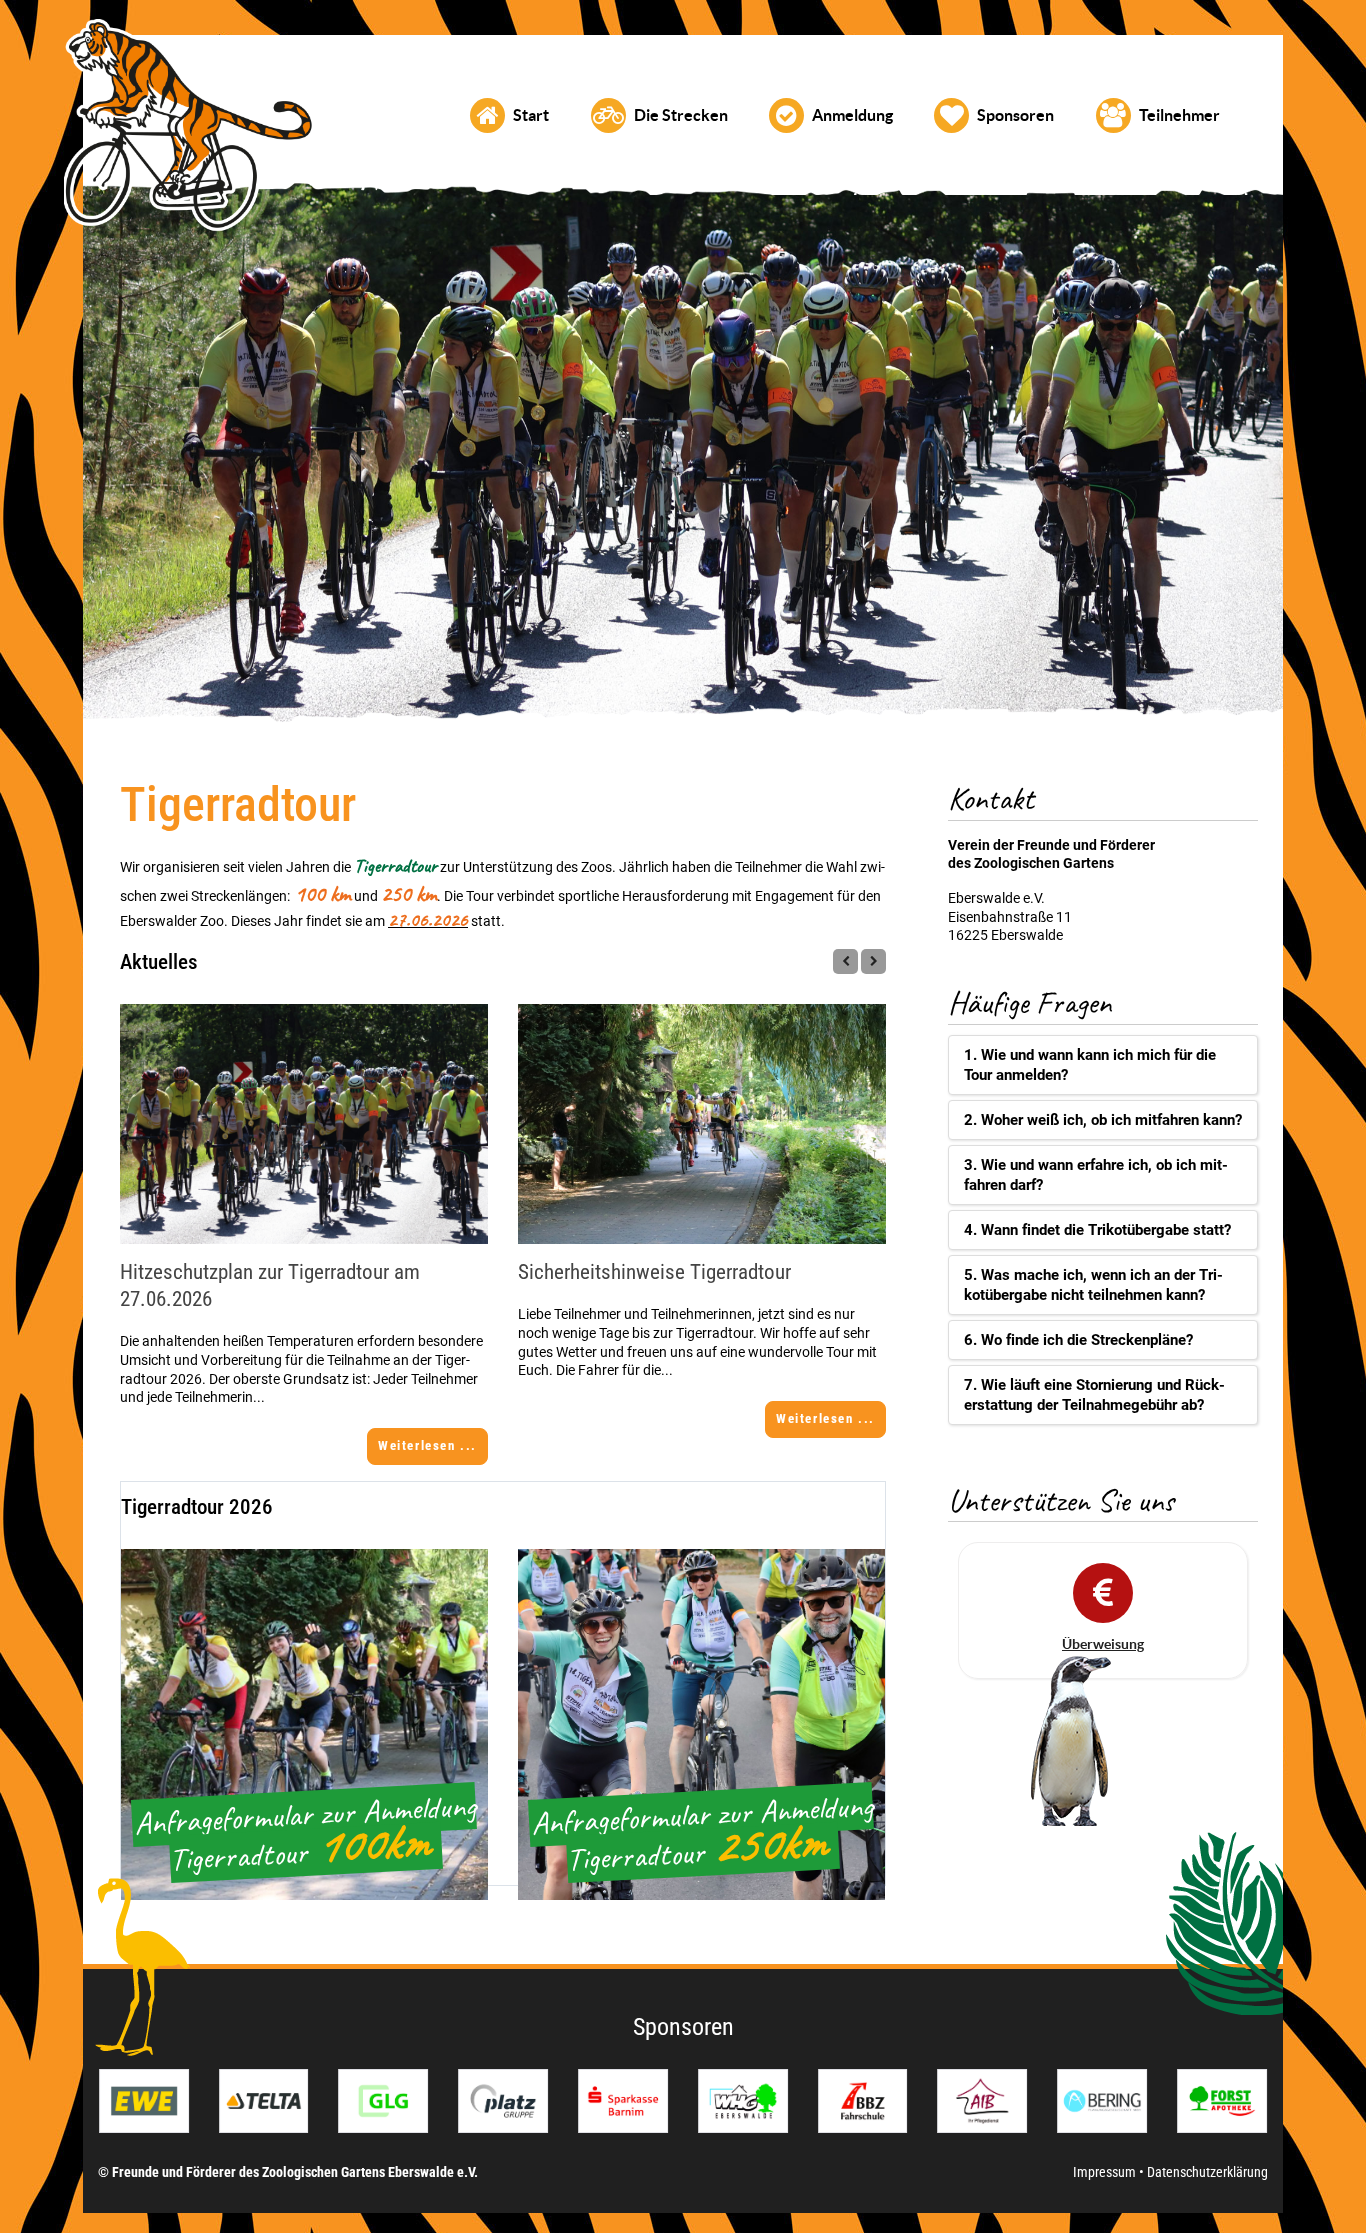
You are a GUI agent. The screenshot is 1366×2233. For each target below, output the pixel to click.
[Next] (873, 961)
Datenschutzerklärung (1207, 2172)
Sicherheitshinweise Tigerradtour (654, 1272)
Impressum (1106, 2172)
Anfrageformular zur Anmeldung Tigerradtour (305, 1832)
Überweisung (1103, 1644)
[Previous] (845, 961)
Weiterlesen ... (427, 1445)
